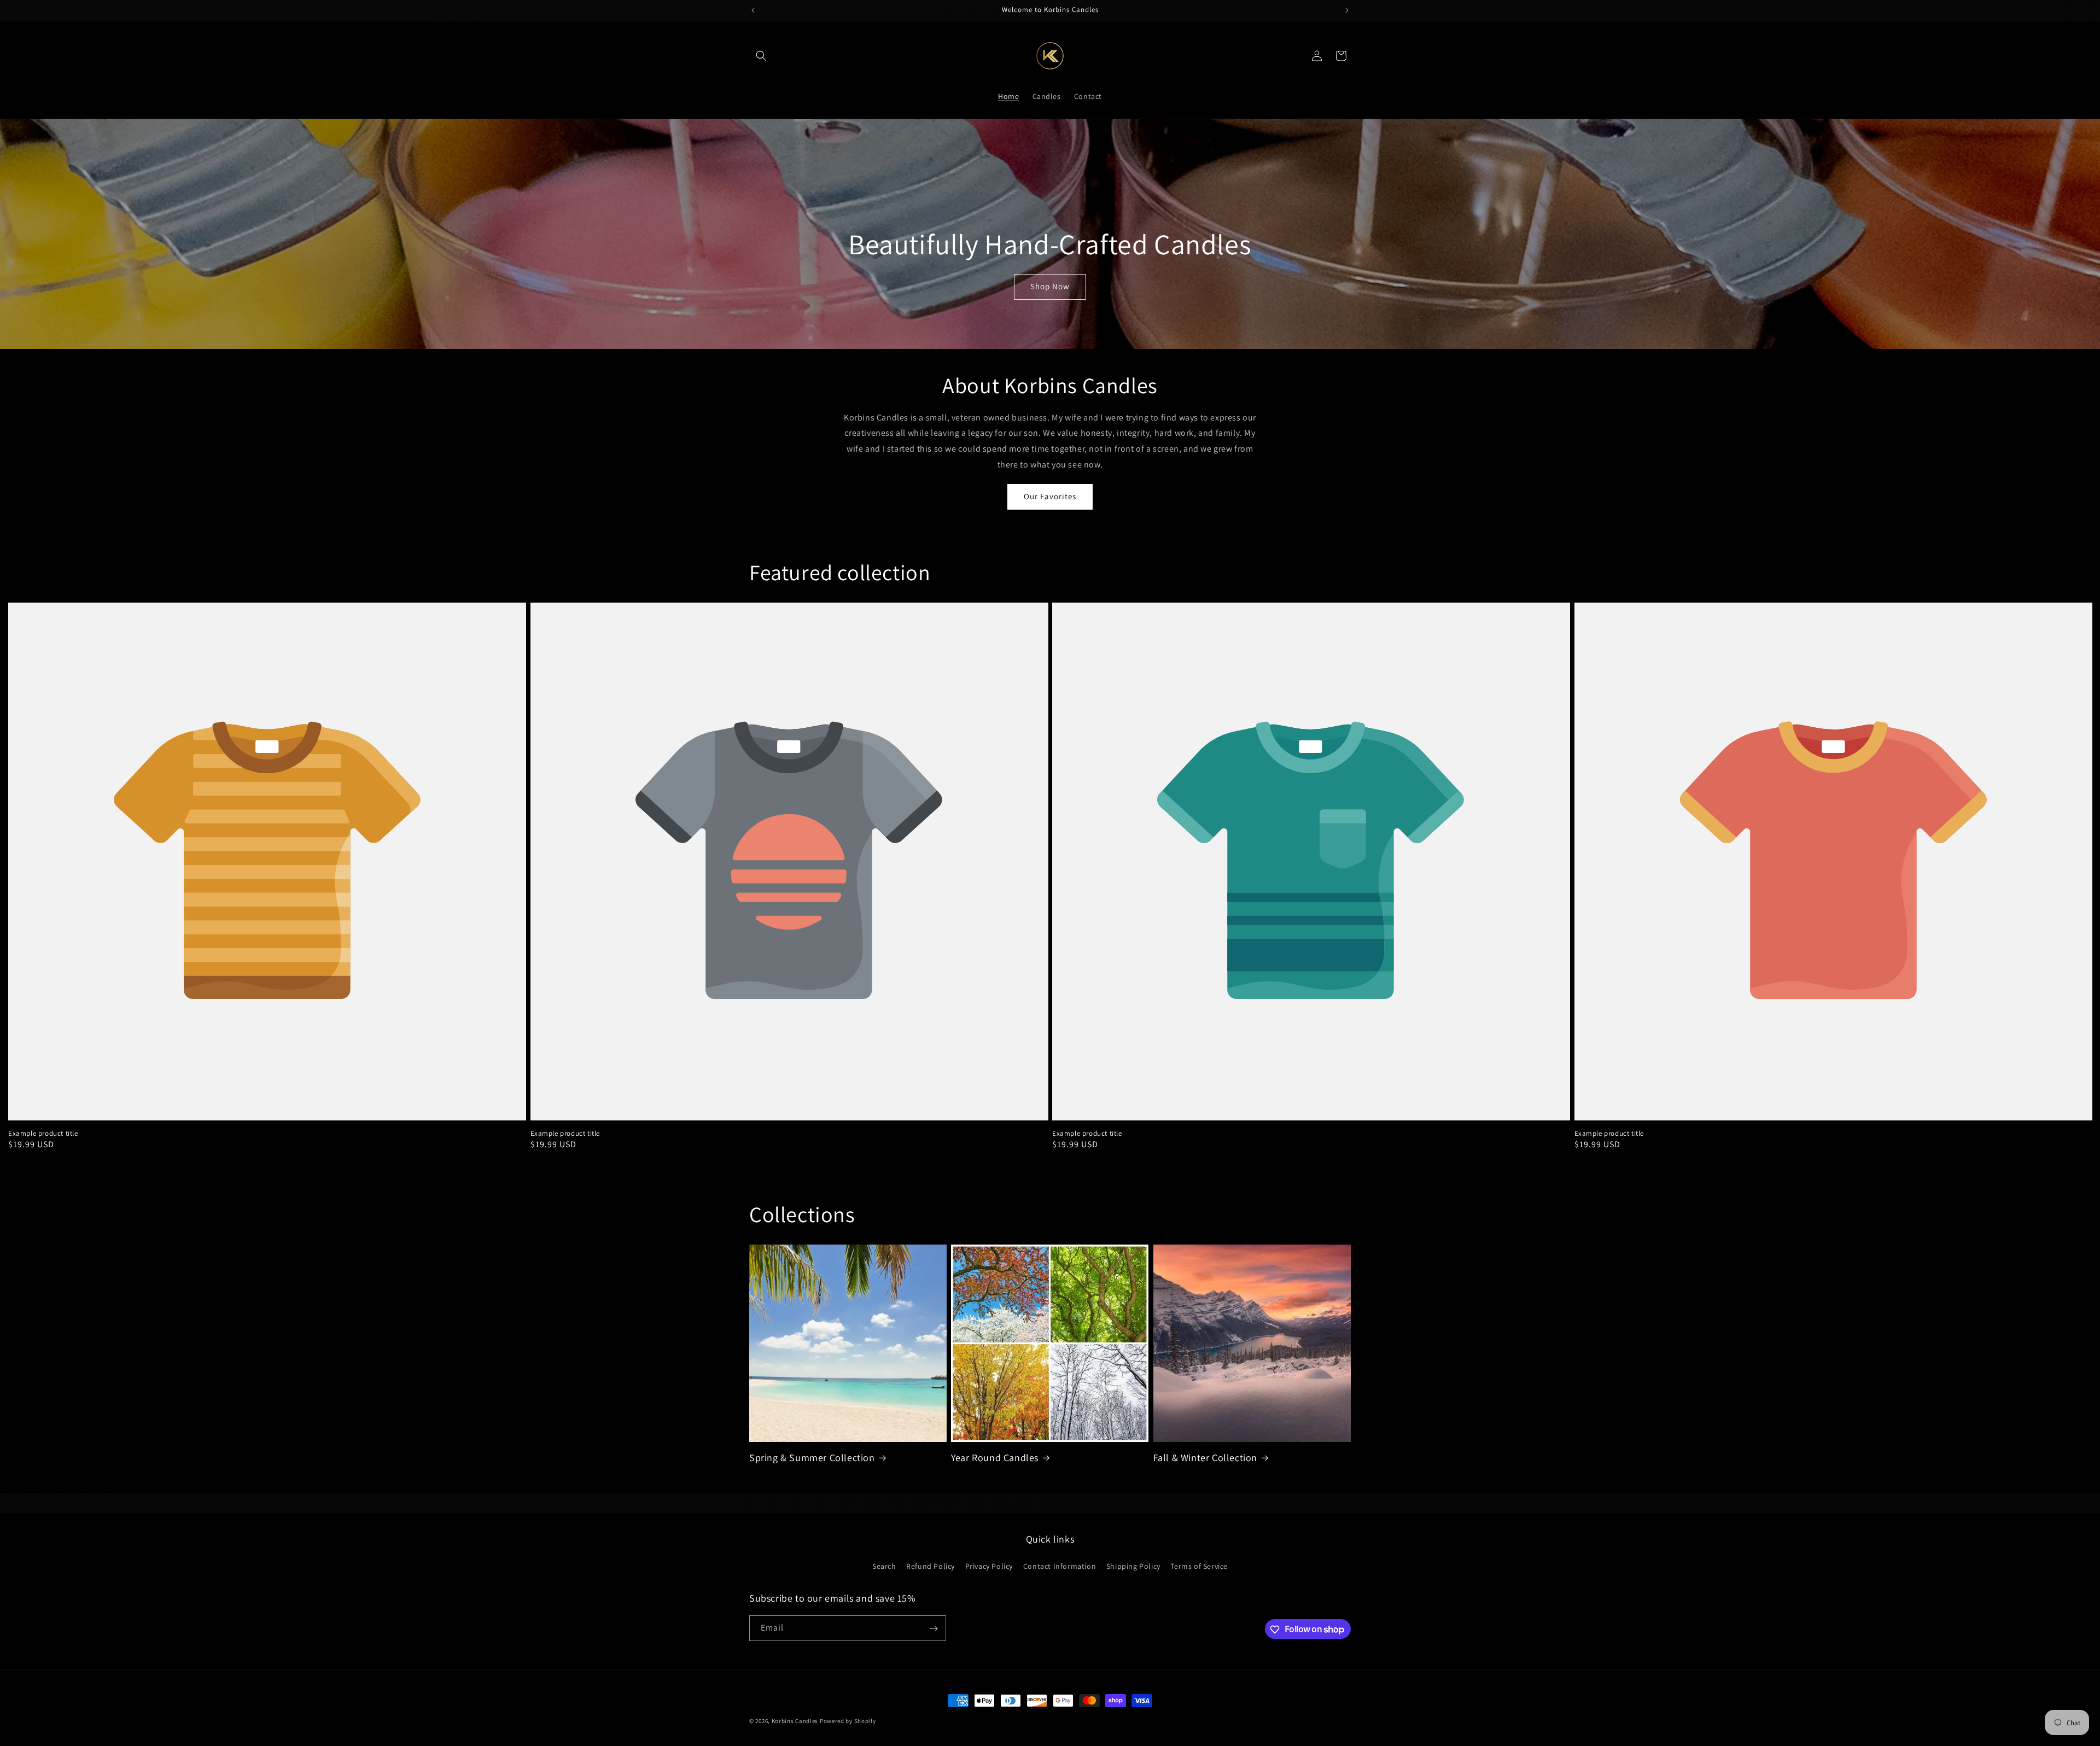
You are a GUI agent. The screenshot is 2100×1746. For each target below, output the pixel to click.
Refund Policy (931, 1566)
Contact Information (1060, 1566)
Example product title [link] (43, 1134)
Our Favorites (1050, 496)
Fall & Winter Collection (1205, 1458)
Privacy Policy (989, 1566)
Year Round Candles (995, 1458)
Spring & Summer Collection (812, 1458)
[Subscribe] (934, 1629)
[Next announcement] (1347, 10)
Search (884, 1566)
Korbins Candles (795, 1721)
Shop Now (1050, 286)
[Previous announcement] (753, 10)
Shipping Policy (1133, 1566)
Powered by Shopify (848, 1721)
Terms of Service (1199, 1566)
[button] (761, 56)
